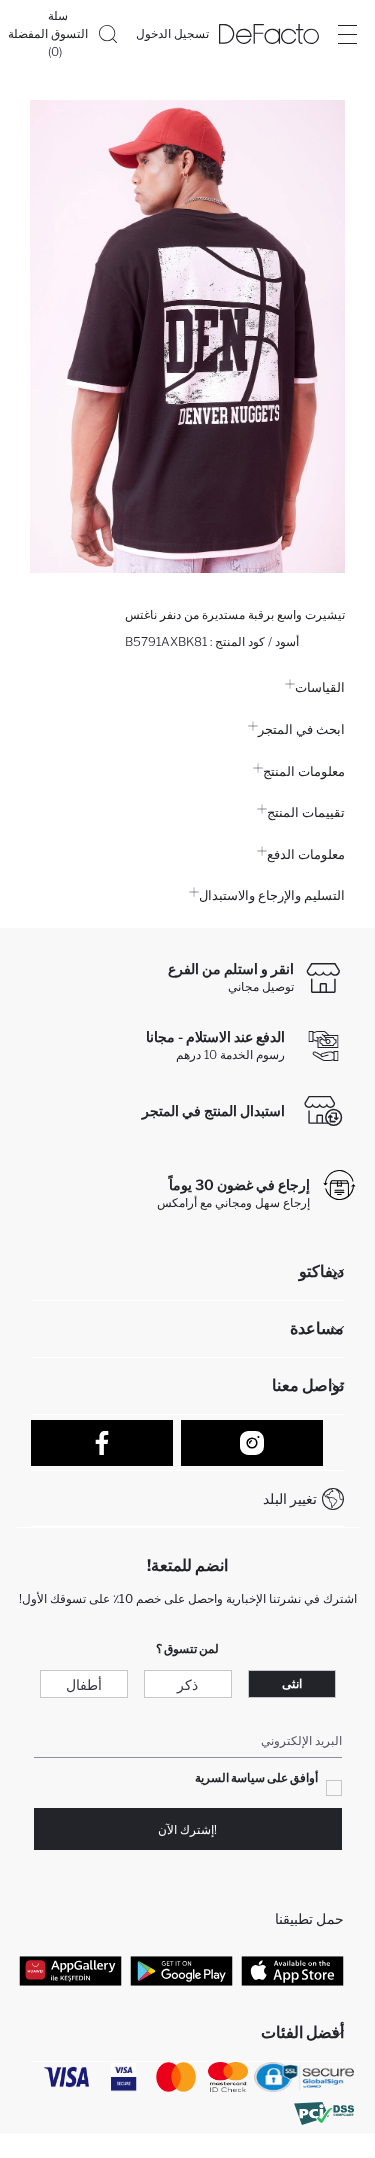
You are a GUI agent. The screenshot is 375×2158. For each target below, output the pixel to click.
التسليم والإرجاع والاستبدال (272, 895)
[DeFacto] (269, 34)
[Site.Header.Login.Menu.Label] (347, 34)
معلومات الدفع (306, 854)
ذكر (187, 1684)
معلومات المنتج (304, 771)
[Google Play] (181, 1970)
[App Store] (292, 1970)
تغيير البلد (290, 1498)
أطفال (84, 1684)
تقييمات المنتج (306, 812)
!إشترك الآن (187, 1829)
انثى (292, 1683)
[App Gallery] (70, 1970)
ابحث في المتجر (301, 729)
